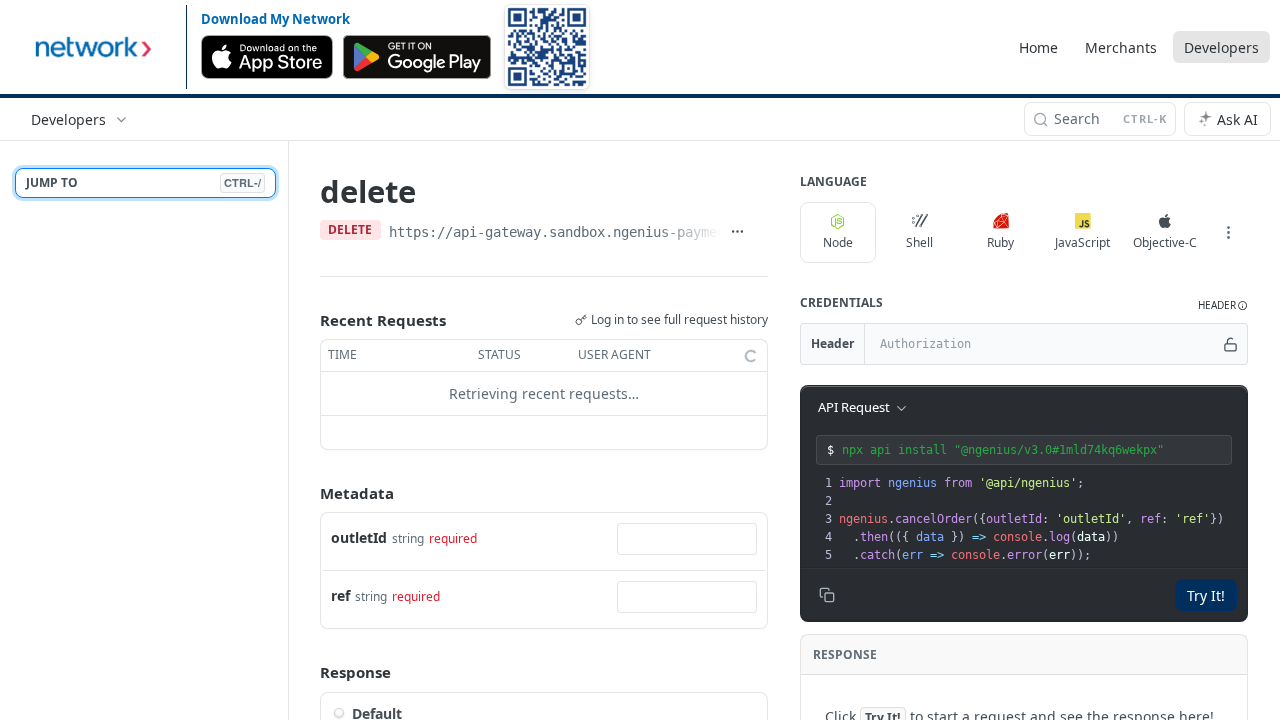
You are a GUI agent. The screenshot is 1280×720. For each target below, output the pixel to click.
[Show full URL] (737, 232)
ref (340, 595)
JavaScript (1082, 242)
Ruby (1000, 242)
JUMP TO (143, 182)
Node (838, 242)
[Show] (1231, 344)
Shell (919, 242)
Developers (1221, 47)
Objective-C (1165, 242)
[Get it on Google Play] (417, 57)
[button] (1223, 305)
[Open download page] (547, 47)
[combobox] (687, 539)
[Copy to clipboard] (760, 232)
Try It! (1206, 595)
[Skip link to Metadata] (306, 493)
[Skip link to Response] (306, 672)
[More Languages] (1228, 233)
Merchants (1121, 47)
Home (1038, 47)
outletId (359, 537)
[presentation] (1041, 519)
